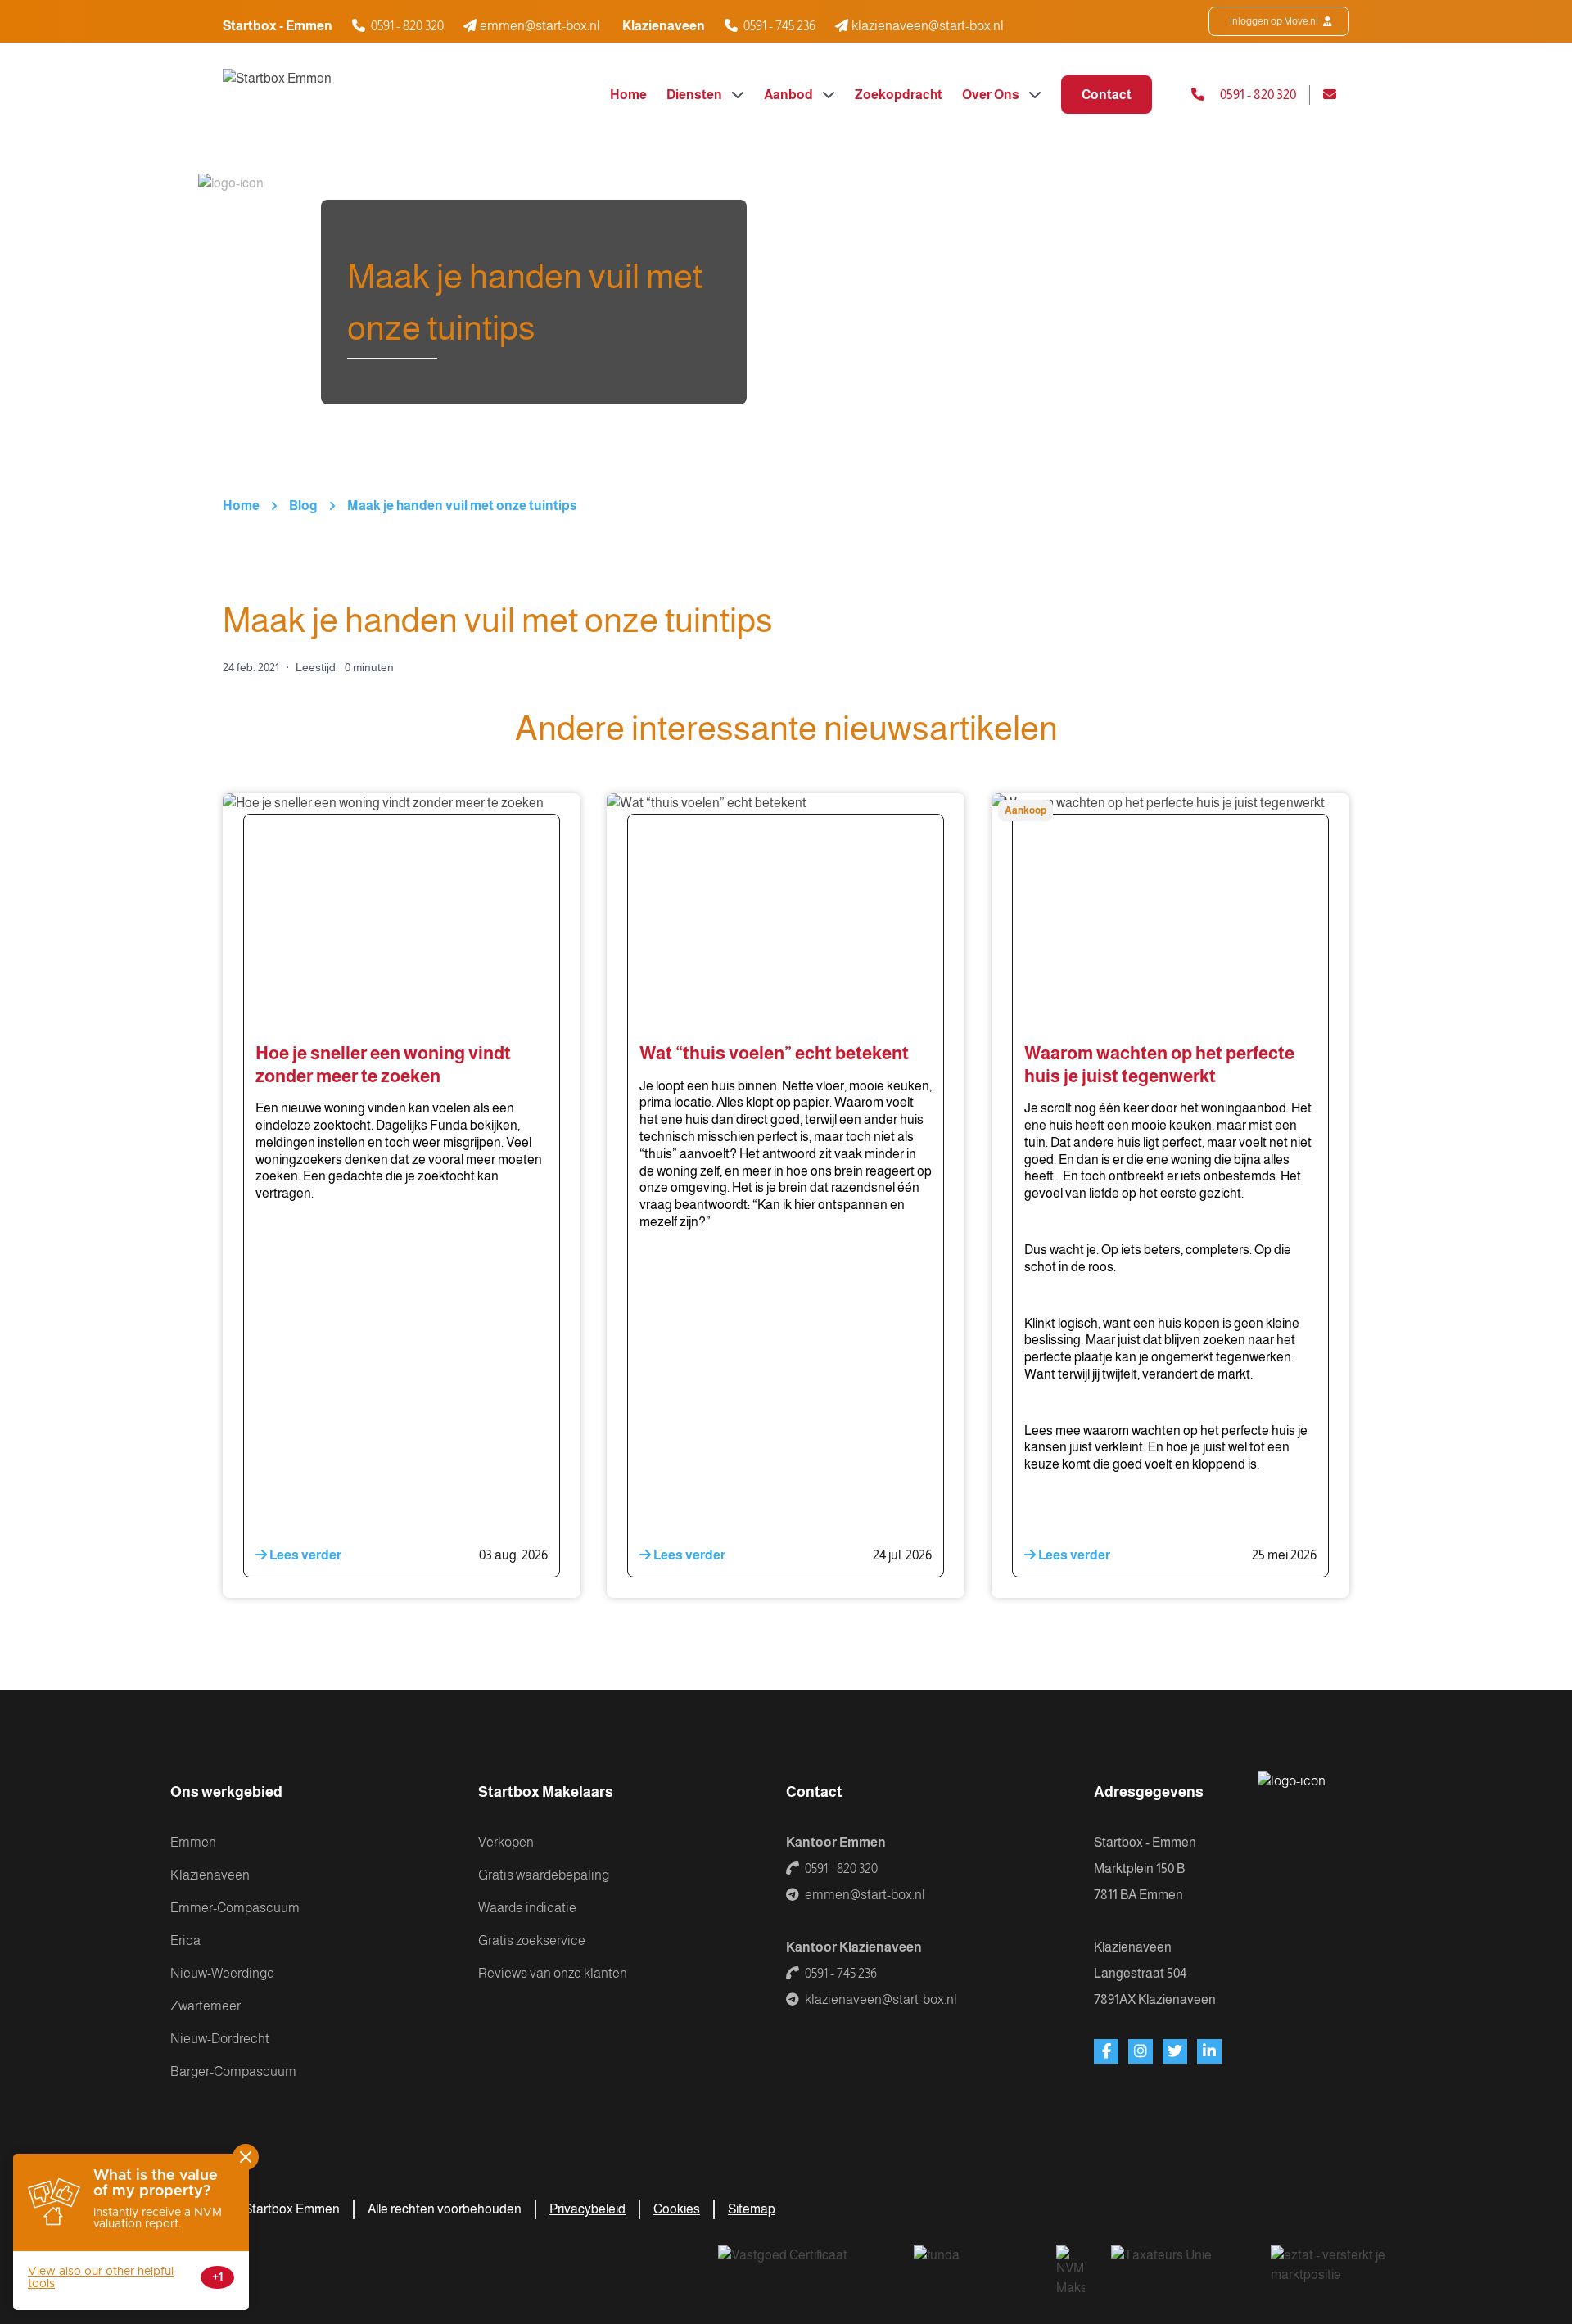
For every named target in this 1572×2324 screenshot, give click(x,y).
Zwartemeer (206, 2006)
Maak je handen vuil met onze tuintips (462, 505)
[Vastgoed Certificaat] (803, 2266)
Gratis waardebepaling (544, 1875)
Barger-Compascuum (233, 2071)
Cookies (677, 2209)
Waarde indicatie (527, 1908)
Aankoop (1025, 810)
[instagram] (1141, 2051)
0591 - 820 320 (407, 26)
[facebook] (1106, 2051)
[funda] (972, 2266)
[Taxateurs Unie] (1178, 2266)
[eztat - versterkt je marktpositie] (1330, 2266)
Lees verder (304, 1555)
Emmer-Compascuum (235, 1908)
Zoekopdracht (899, 95)
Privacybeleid (587, 2209)
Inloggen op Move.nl (1275, 21)
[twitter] (1175, 2051)
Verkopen (506, 1842)
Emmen (193, 1842)
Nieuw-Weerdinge (222, 1973)
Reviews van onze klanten (553, 1973)
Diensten (696, 95)
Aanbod (790, 95)
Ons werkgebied (226, 1792)
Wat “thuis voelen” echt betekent (774, 1053)
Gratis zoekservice (532, 1940)
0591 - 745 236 (779, 26)
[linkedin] (1209, 2051)
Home (628, 95)
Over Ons (992, 95)
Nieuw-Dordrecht (220, 2039)
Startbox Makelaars (546, 1792)
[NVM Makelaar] (1071, 2272)
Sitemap (752, 2209)
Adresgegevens (1149, 1792)
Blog (303, 505)
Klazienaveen (210, 1875)
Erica (185, 1940)
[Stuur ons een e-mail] (1336, 95)
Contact (1107, 95)
